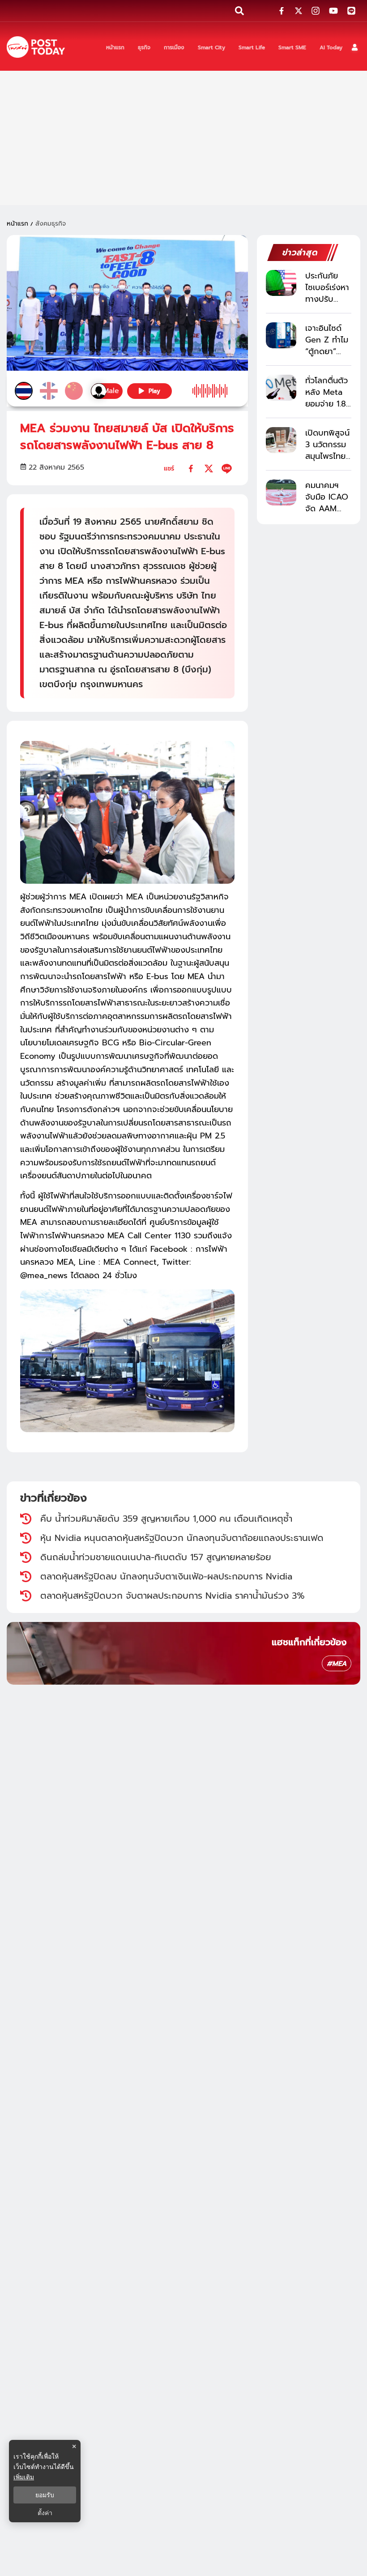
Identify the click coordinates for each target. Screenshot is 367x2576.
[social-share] (282, 11)
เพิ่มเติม (24, 2477)
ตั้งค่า (45, 2513)
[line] (227, 469)
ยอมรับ (45, 2495)
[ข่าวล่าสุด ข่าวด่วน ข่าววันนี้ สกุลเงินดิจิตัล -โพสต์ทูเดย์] (36, 47)
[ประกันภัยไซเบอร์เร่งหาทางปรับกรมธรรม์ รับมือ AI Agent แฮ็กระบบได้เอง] (281, 283)
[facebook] (191, 469)
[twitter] (209, 469)
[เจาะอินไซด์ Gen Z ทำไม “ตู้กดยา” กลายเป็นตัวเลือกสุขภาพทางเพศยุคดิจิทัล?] (281, 335)
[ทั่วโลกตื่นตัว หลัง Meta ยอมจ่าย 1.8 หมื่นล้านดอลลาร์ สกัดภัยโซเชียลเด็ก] (281, 387)
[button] (355, 47)
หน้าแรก (17, 224)
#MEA (337, 1664)
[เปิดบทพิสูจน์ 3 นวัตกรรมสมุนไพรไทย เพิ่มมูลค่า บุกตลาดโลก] (281, 440)
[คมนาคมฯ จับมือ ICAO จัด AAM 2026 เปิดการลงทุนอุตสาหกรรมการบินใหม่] (281, 492)
